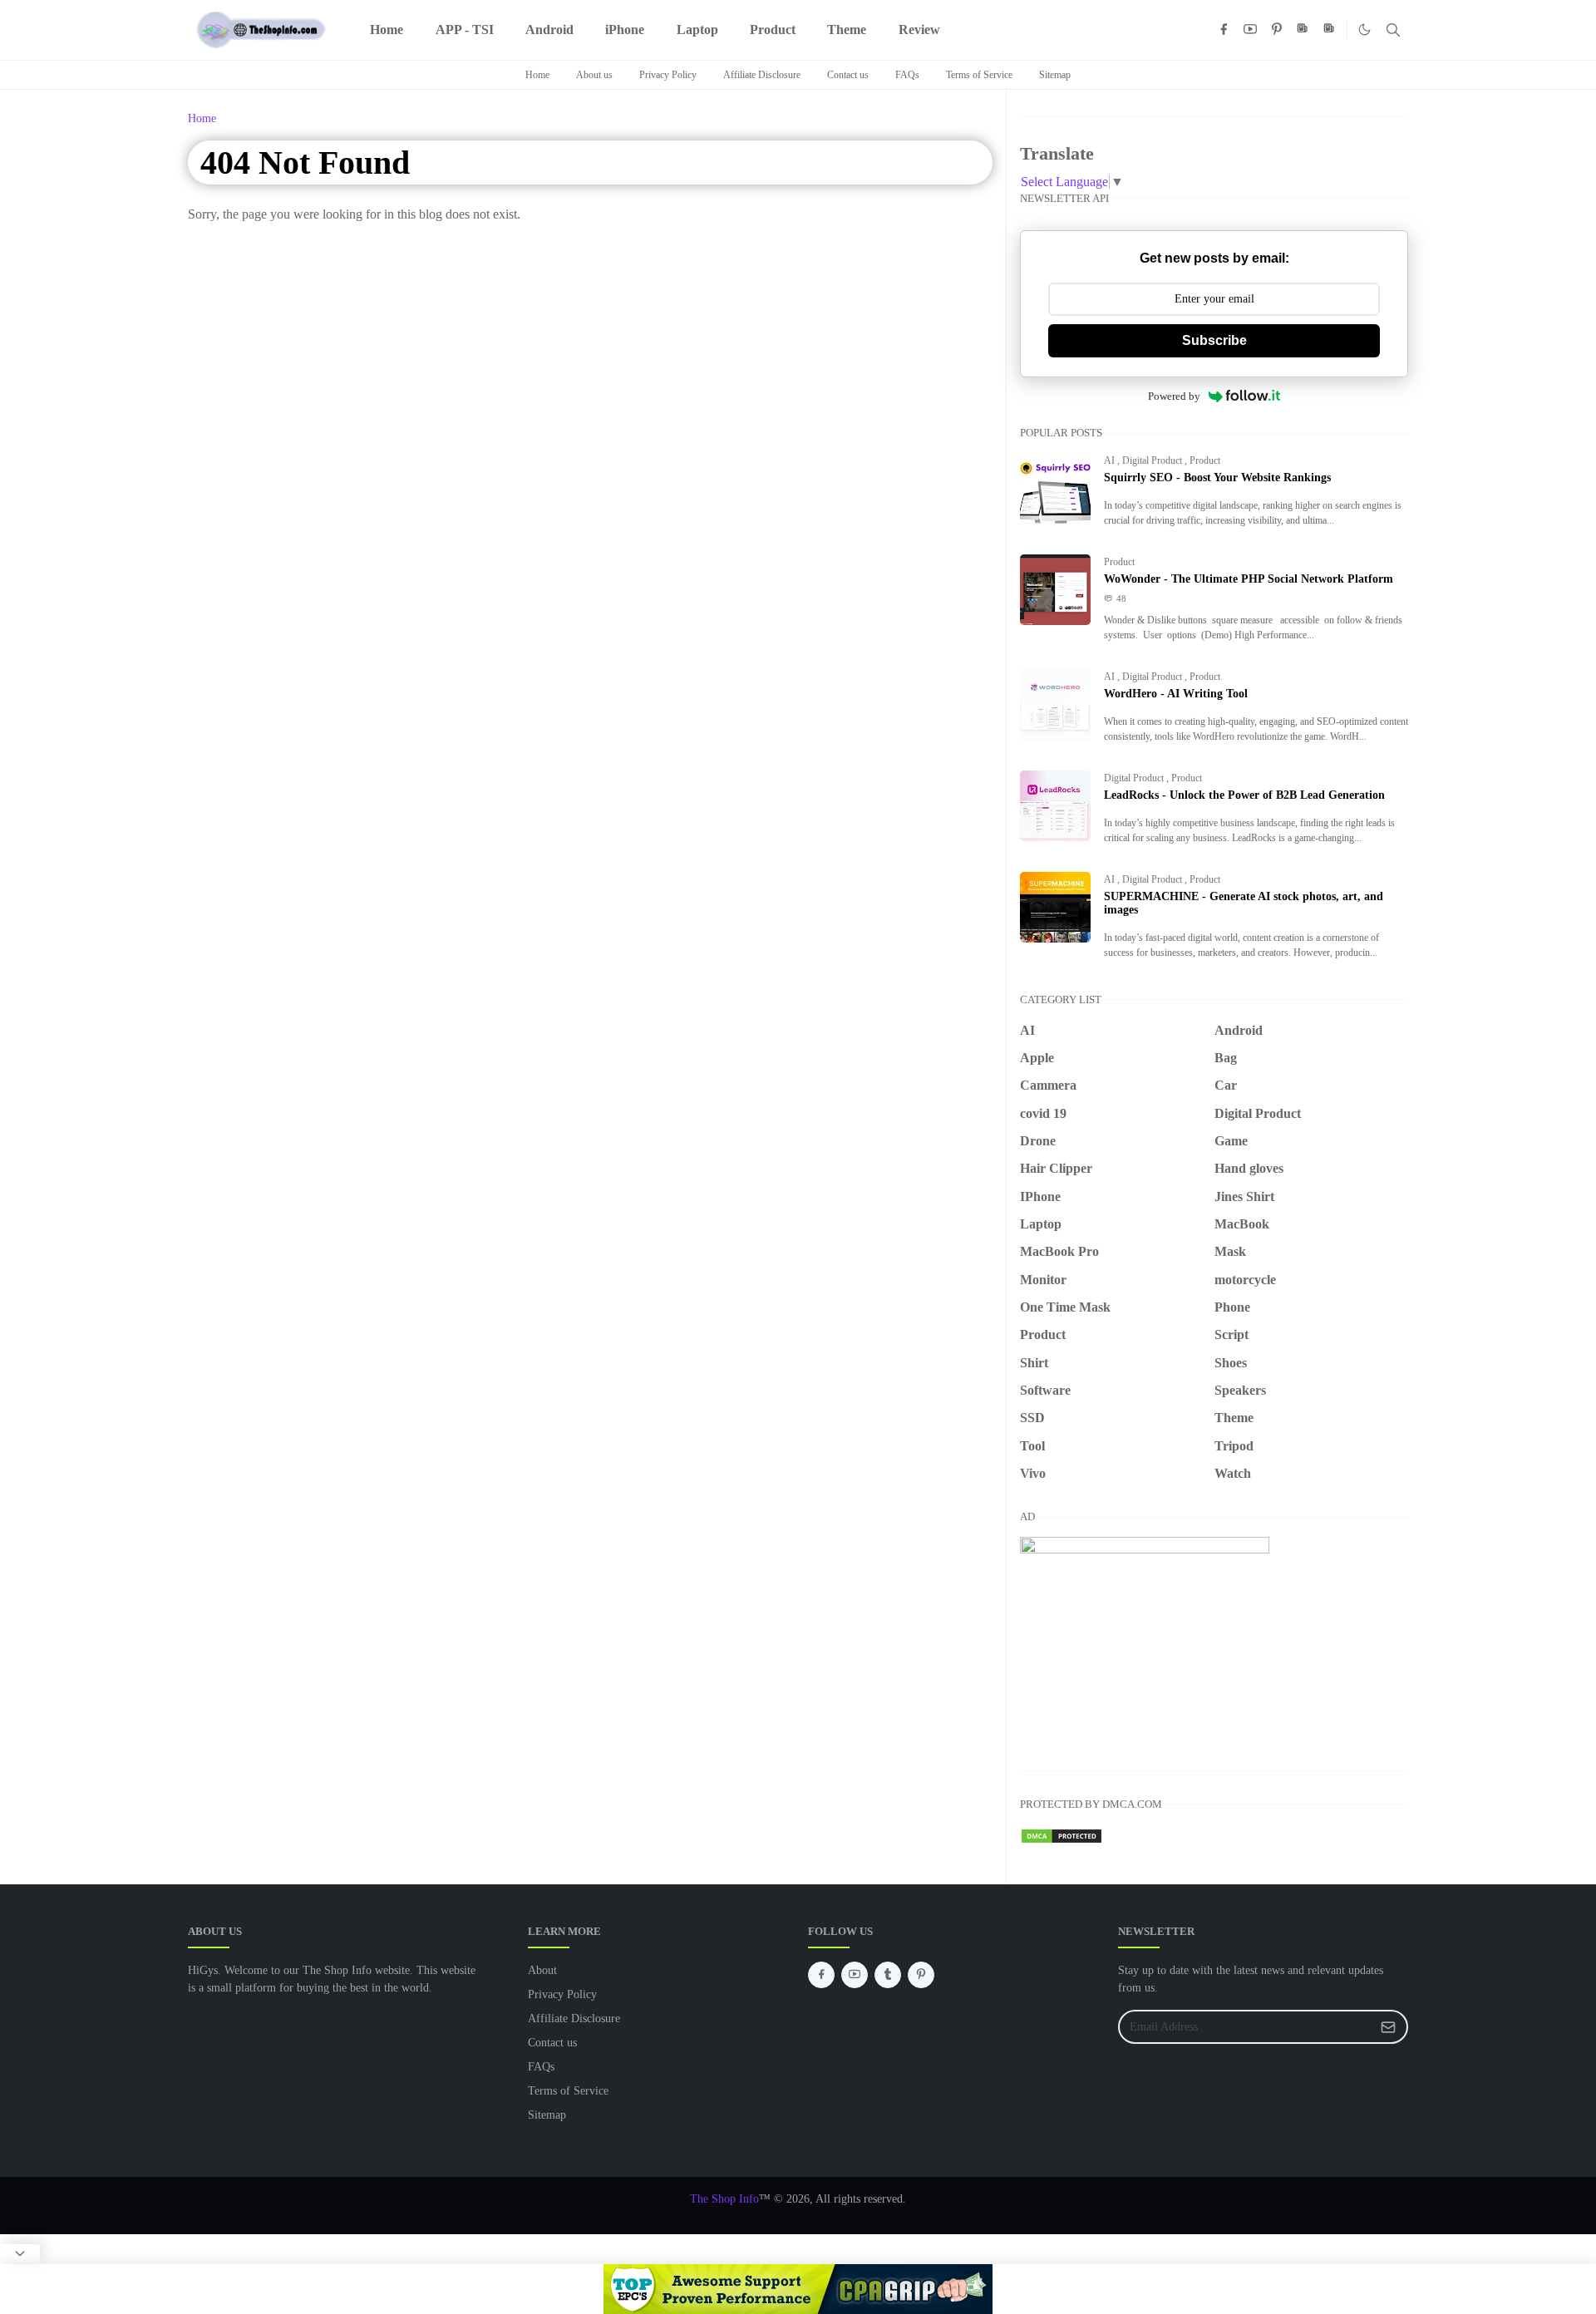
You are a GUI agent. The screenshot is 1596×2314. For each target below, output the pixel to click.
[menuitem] (387, 30)
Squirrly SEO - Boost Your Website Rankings (1217, 478)
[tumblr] (888, 1975)
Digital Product (1153, 460)
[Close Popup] (20, 2254)
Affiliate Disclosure (762, 75)
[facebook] (1224, 30)
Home (537, 75)
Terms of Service (979, 75)
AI (1111, 460)
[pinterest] (1277, 30)
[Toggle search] (1393, 30)
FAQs (907, 75)
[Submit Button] (1388, 2027)
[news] (1303, 30)
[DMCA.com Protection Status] (1062, 1834)
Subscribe (1214, 340)
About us (594, 75)
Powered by (1174, 396)
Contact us (848, 75)
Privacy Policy (668, 75)
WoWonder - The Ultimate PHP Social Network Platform (1249, 579)
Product (1205, 460)
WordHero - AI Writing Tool (1176, 694)
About (542, 1970)
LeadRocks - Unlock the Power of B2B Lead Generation (1244, 795)
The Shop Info (724, 2199)
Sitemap (1055, 75)
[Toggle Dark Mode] (1364, 30)
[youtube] (1250, 30)
